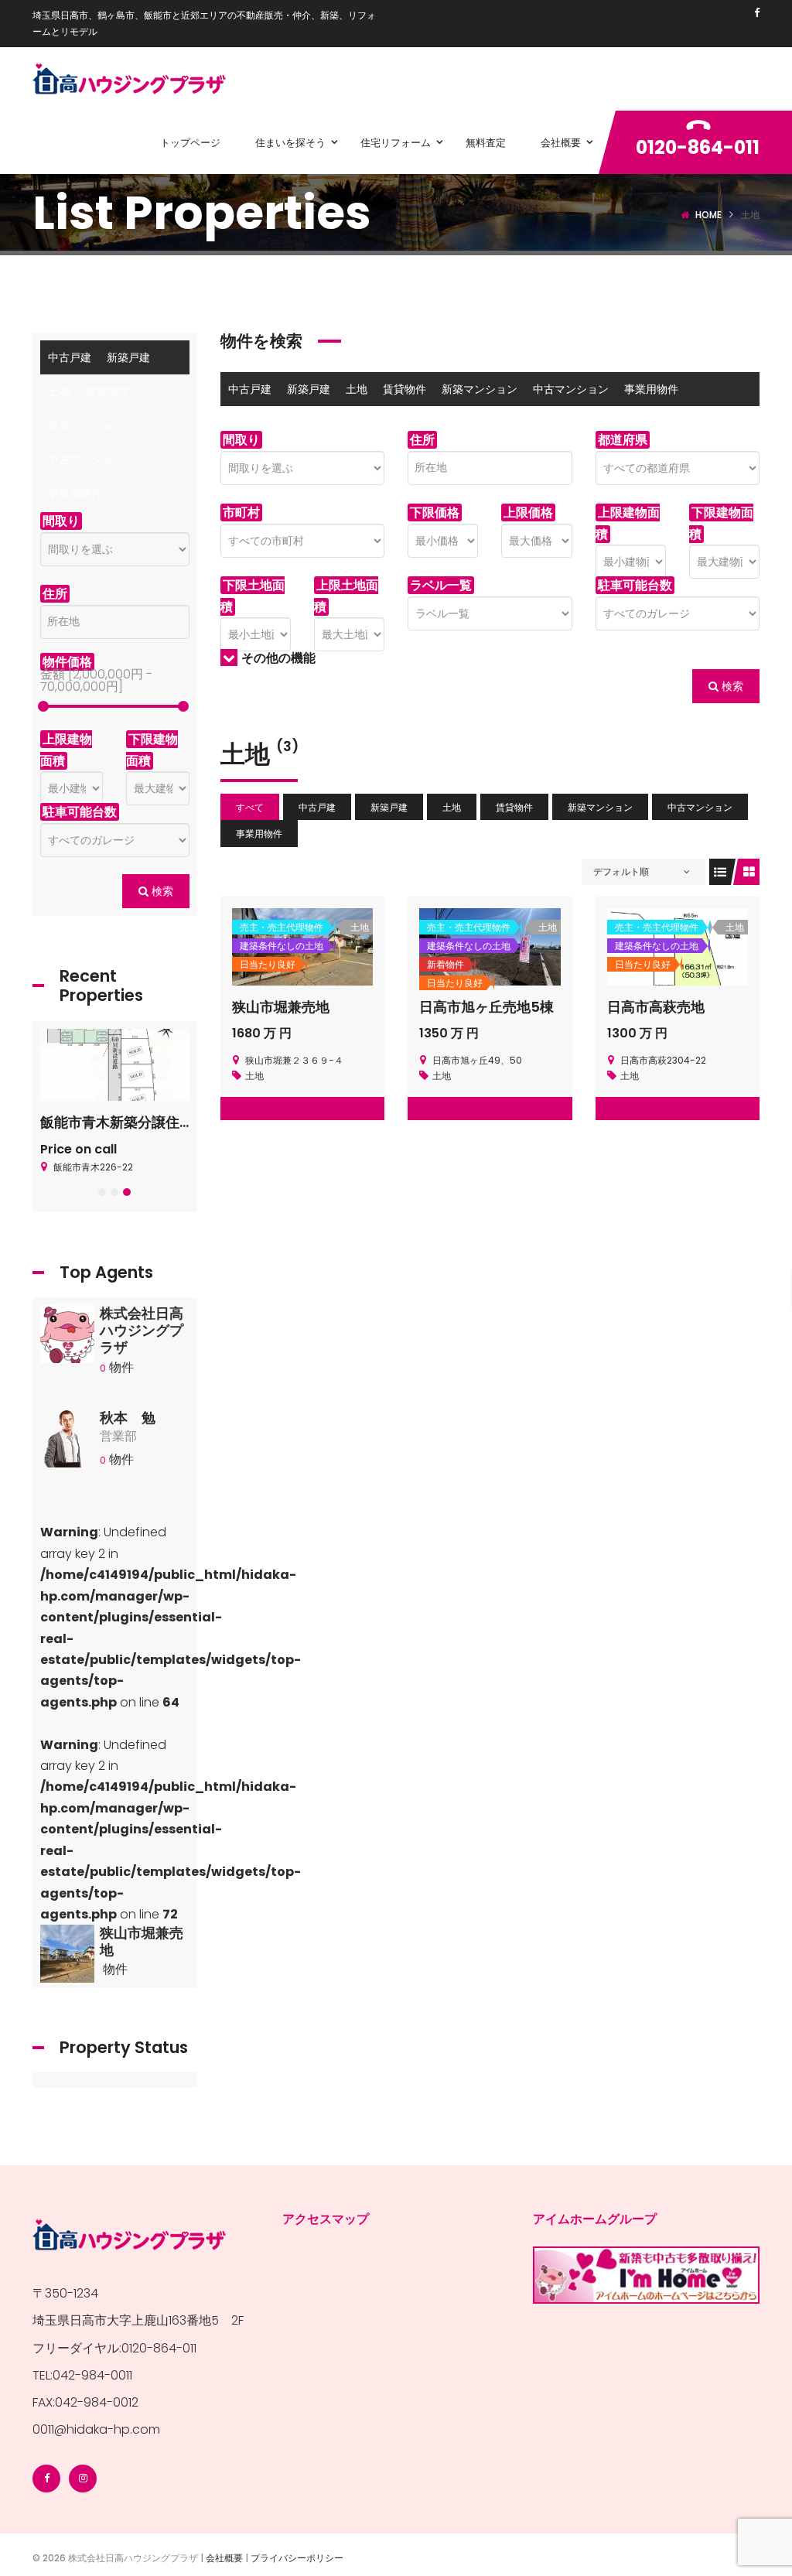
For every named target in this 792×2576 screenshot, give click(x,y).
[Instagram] (83, 2479)
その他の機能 (278, 658)
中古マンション (571, 389)
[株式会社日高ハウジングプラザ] (67, 1339)
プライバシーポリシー (297, 2558)
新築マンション (480, 389)
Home (708, 215)
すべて (250, 807)
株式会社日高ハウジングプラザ (142, 1330)
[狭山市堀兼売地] (67, 1958)
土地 (357, 389)
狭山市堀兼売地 (281, 1007)
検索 (731, 686)
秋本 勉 (128, 1418)
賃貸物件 (405, 389)
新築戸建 (309, 389)
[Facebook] (757, 13)
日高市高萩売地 (656, 1007)
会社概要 (224, 2558)
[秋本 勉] (67, 1442)
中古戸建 (250, 389)
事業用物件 (651, 389)
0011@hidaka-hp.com (96, 2429)
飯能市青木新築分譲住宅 (117, 1122)
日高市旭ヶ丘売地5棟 (486, 1007)
